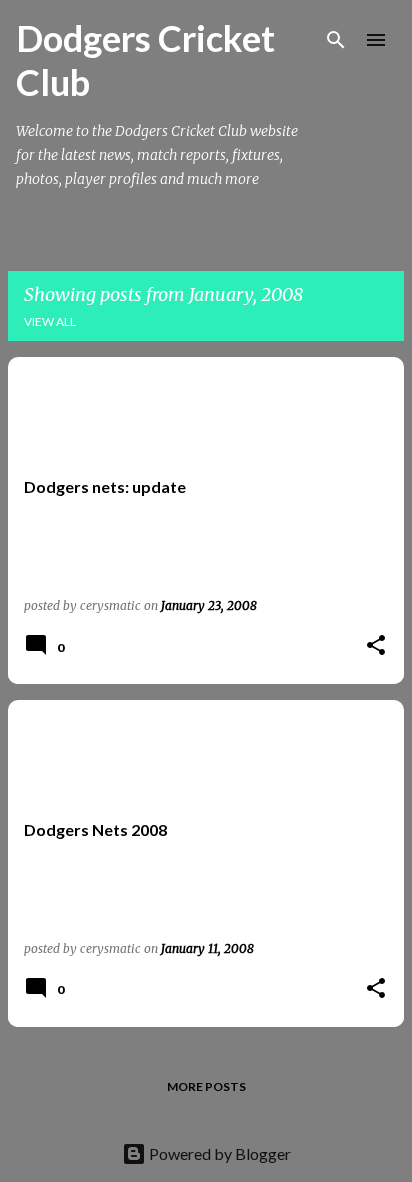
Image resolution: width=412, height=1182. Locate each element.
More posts (206, 1086)
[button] (376, 646)
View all (50, 321)
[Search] (336, 40)
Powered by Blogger (218, 1153)
